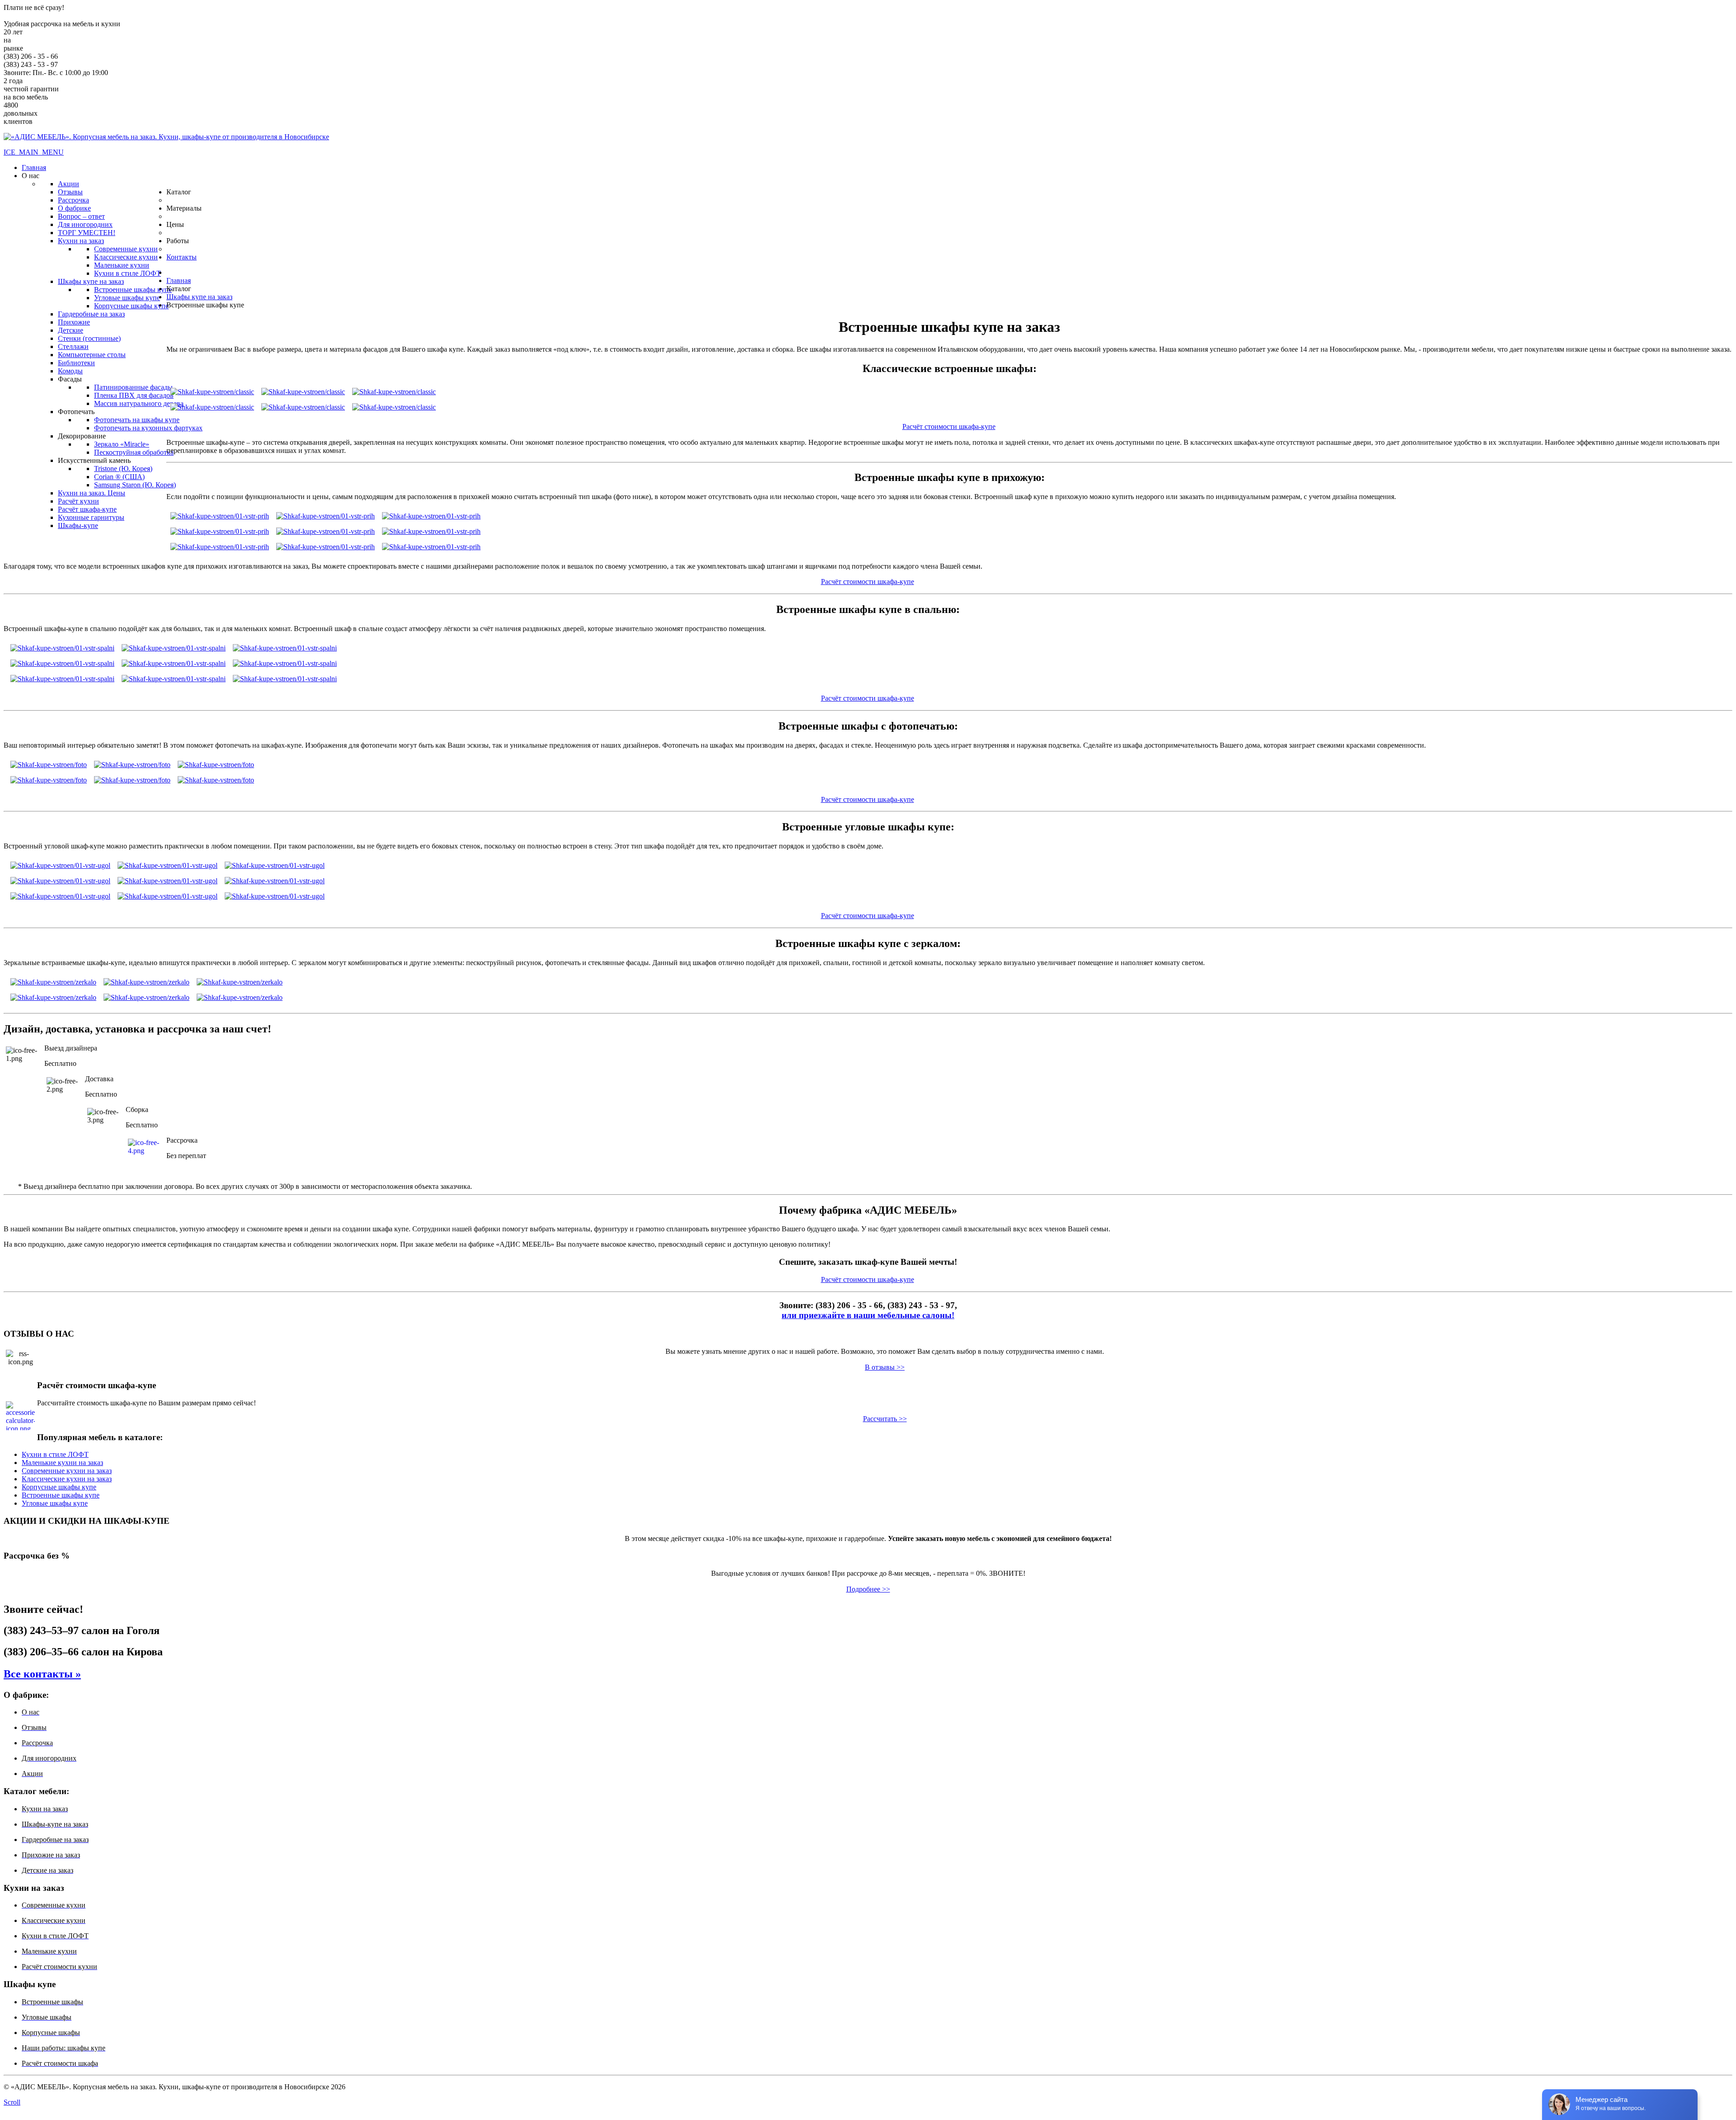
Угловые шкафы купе (55, 1503)
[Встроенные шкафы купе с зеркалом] (53, 980)
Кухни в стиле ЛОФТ (55, 1454)
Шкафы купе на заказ (199, 297)
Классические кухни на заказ (67, 1479)
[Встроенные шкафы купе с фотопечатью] (49, 762)
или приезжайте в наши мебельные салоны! (868, 1315)
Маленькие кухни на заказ (62, 1463)
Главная (179, 280)
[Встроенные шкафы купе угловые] (60, 863)
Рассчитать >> (885, 1419)
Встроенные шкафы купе (61, 1495)
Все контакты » (42, 1674)
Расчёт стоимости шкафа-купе (949, 426)
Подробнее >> (868, 1589)
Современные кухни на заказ (67, 1471)
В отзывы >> (885, 1367)
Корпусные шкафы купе (59, 1487)
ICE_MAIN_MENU (34, 152)
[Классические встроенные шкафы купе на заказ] (212, 389)
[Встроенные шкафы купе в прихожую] (220, 514)
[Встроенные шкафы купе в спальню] (62, 646)
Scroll (12, 2102)
